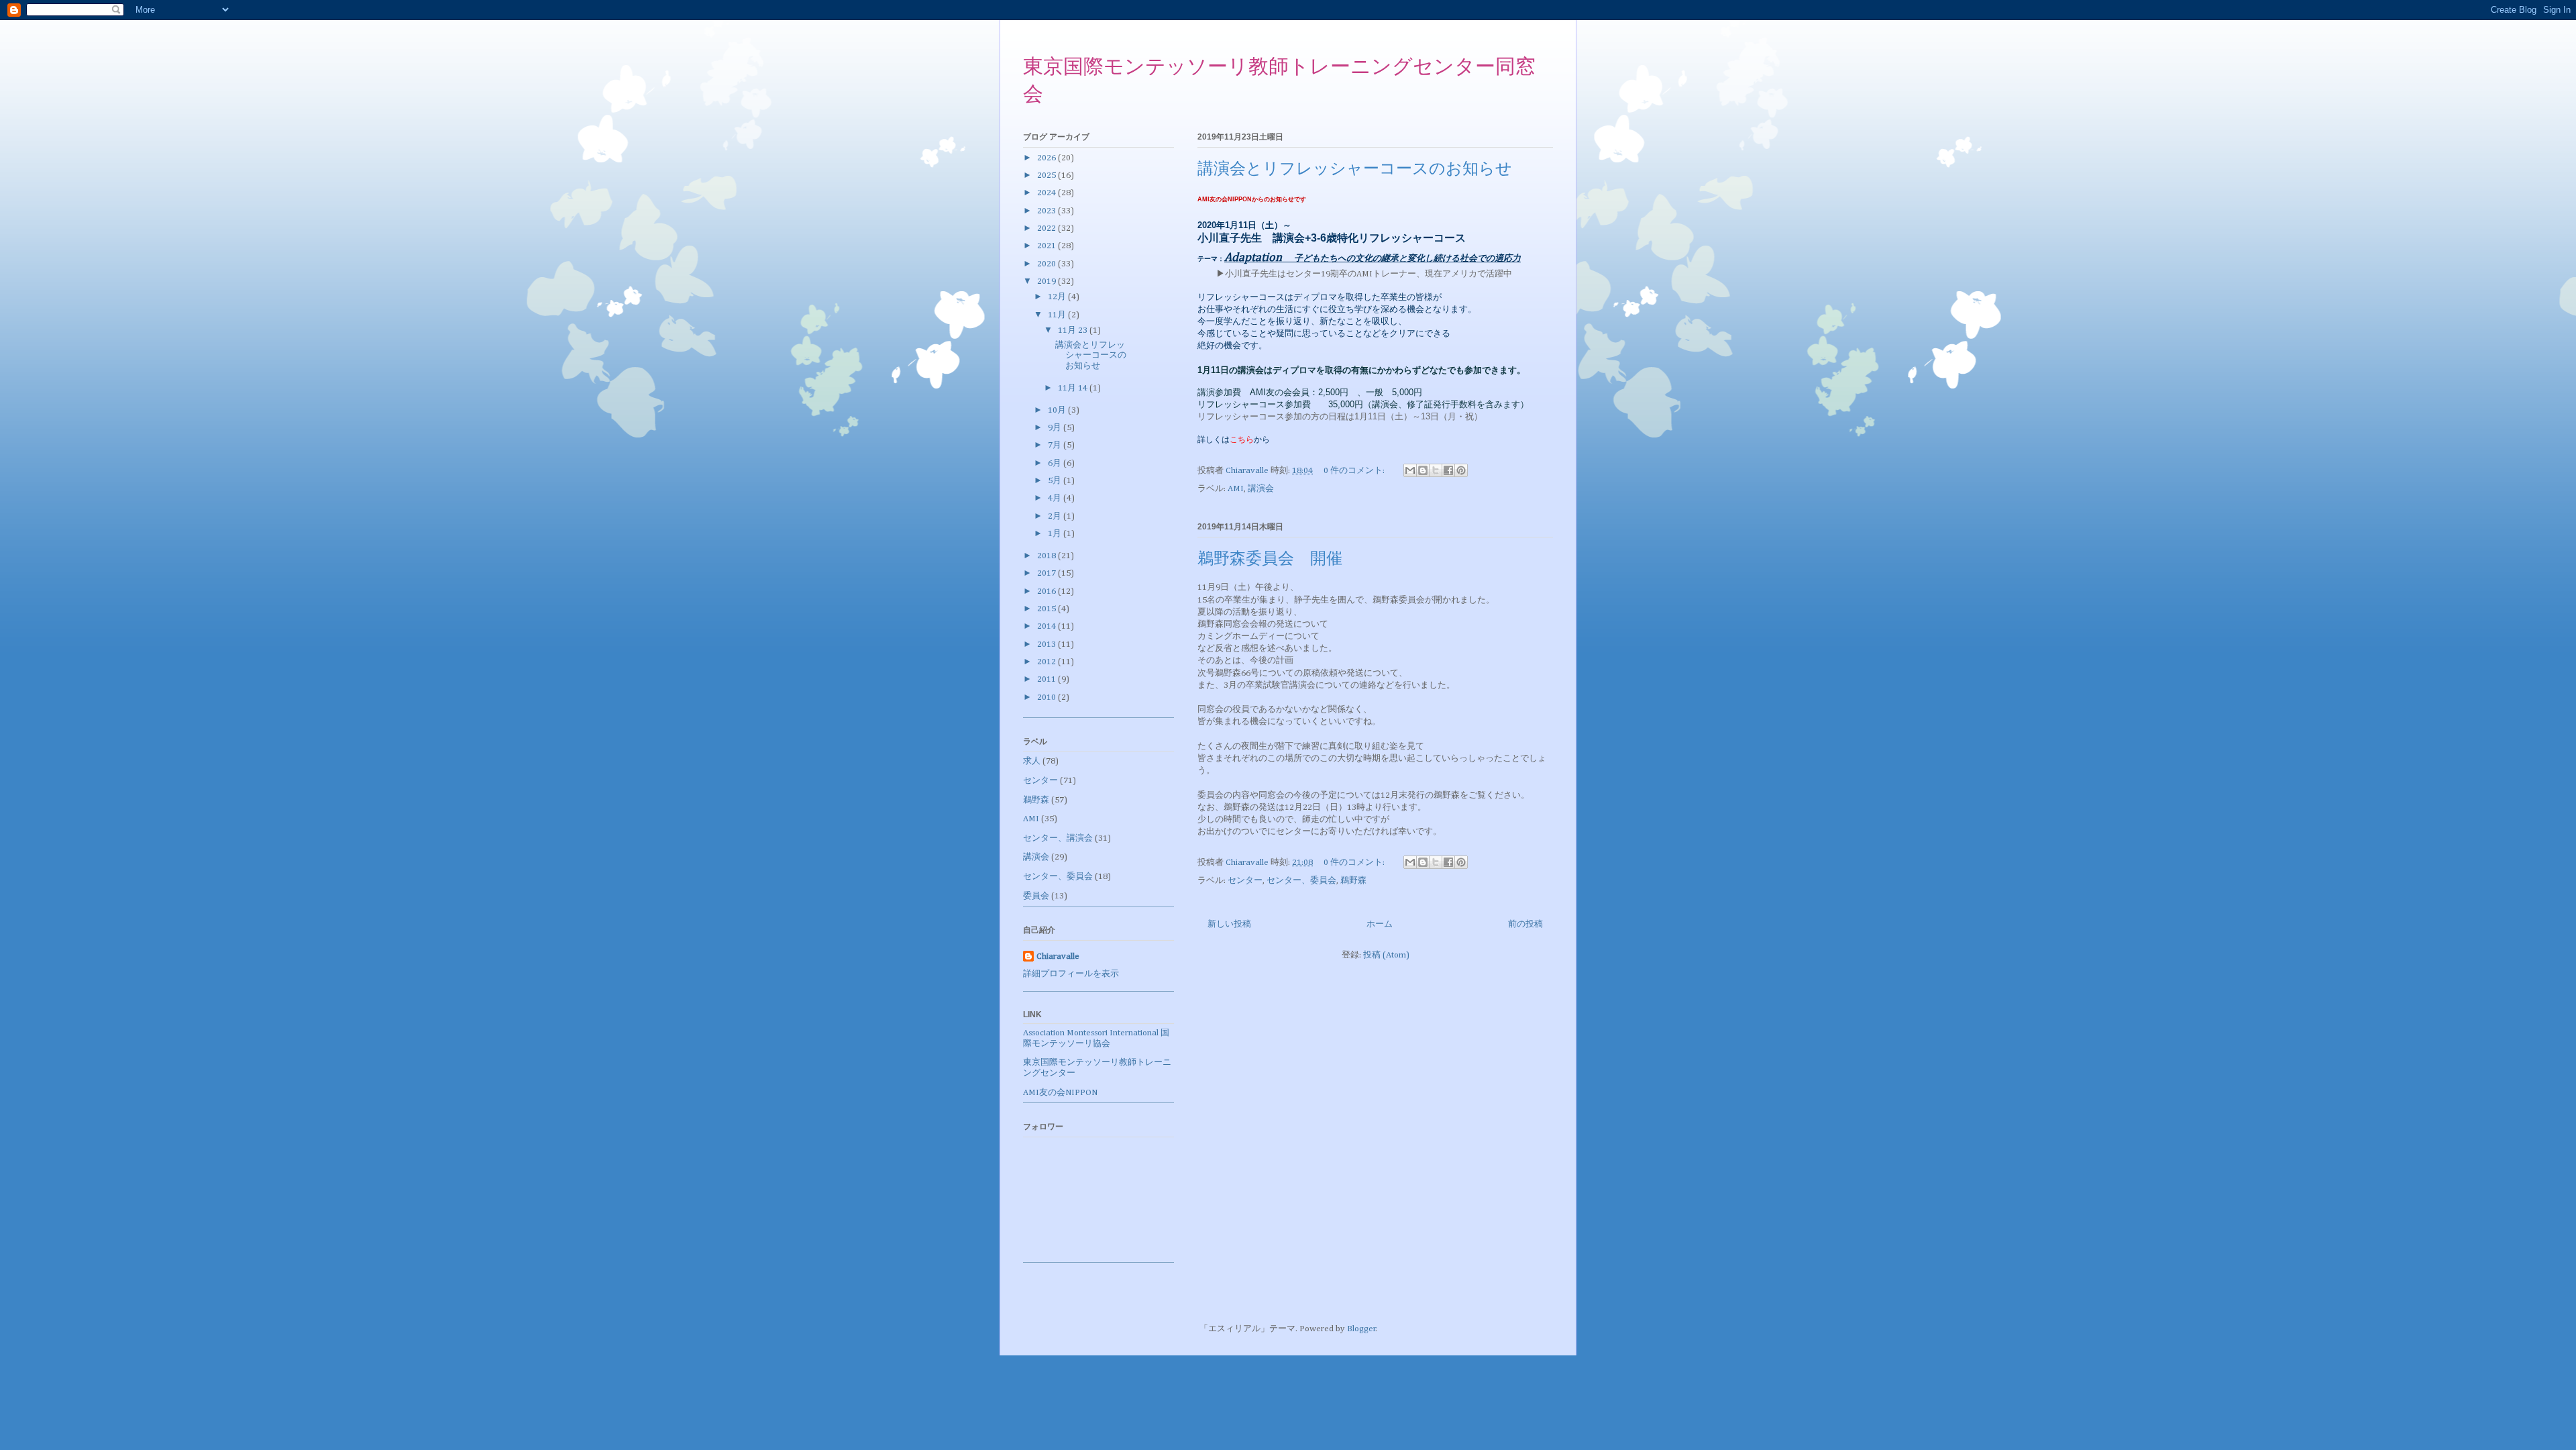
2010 (1048, 697)
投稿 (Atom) (1386, 955)
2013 (1048, 644)
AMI (1236, 489)
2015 (1048, 609)
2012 (1048, 662)
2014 (1048, 626)
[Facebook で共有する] (1448, 470)
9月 (1056, 428)
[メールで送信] (1410, 470)
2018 (1048, 556)
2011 (1048, 679)
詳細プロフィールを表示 (1071, 974)
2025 (1048, 175)
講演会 (1261, 489)
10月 (1058, 410)
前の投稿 (1525, 924)
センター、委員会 (1301, 881)
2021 (1048, 246)
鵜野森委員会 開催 (1270, 560)
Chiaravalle (1058, 956)
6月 (1056, 463)
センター (1245, 881)
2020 (1048, 264)
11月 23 (1074, 330)
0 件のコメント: (1355, 471)
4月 (1056, 498)
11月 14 (1074, 388)
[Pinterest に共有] (1461, 470)
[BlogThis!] (1423, 470)
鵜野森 (1353, 881)
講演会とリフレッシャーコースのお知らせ (1355, 170)
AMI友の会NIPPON (1060, 1093)
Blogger (1361, 1329)
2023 (1048, 211)
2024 (1048, 193)
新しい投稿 (1229, 924)
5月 (1056, 481)
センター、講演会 (1058, 838)
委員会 (1036, 896)
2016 (1048, 591)
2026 (1048, 158)
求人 (1032, 761)
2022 (1048, 228)
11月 (1058, 315)
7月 (1056, 445)
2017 (1048, 573)
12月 (1058, 297)
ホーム (1380, 924)
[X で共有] (1436, 470)
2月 (1056, 516)
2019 (1048, 281)
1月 (1056, 534)
